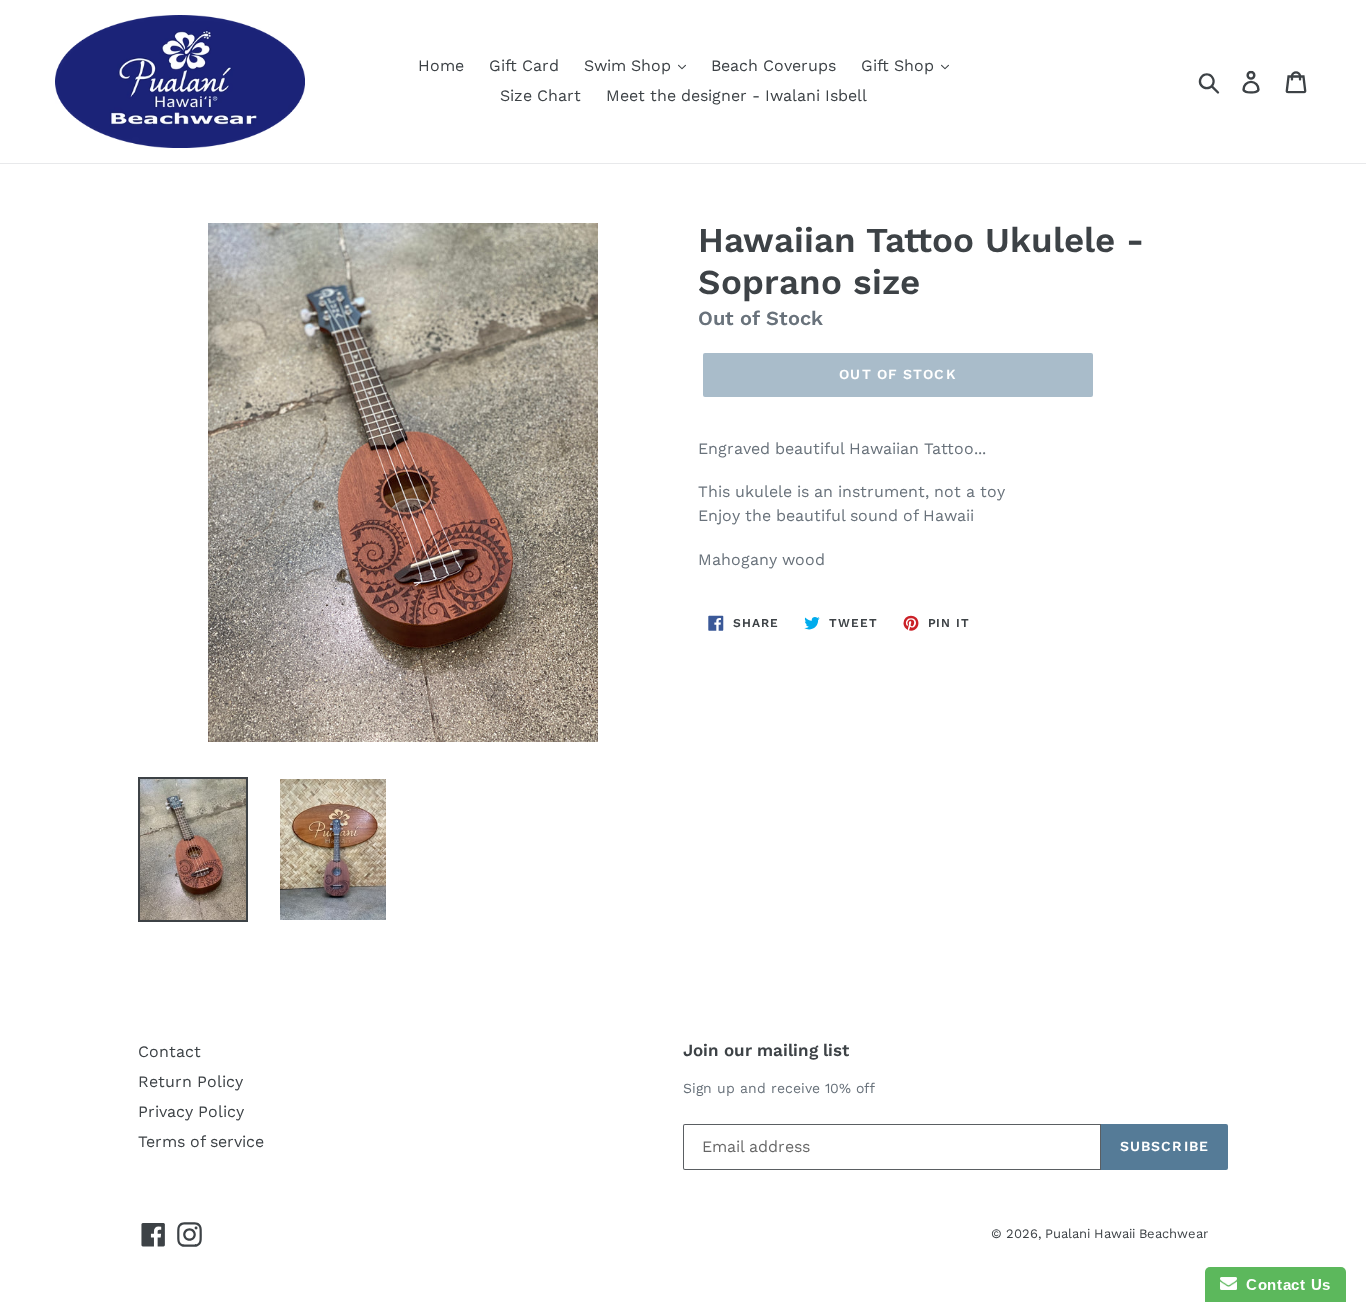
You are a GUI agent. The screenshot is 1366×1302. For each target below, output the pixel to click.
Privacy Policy (191, 1111)
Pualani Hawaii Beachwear (1126, 1233)
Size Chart (540, 95)
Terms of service (201, 1141)
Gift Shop (900, 65)
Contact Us (1284, 1284)
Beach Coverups (773, 65)
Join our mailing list (766, 1050)
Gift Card (524, 65)
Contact (169, 1051)
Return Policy (190, 1081)
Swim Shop (630, 65)
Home (441, 65)
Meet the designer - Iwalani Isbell (736, 95)
